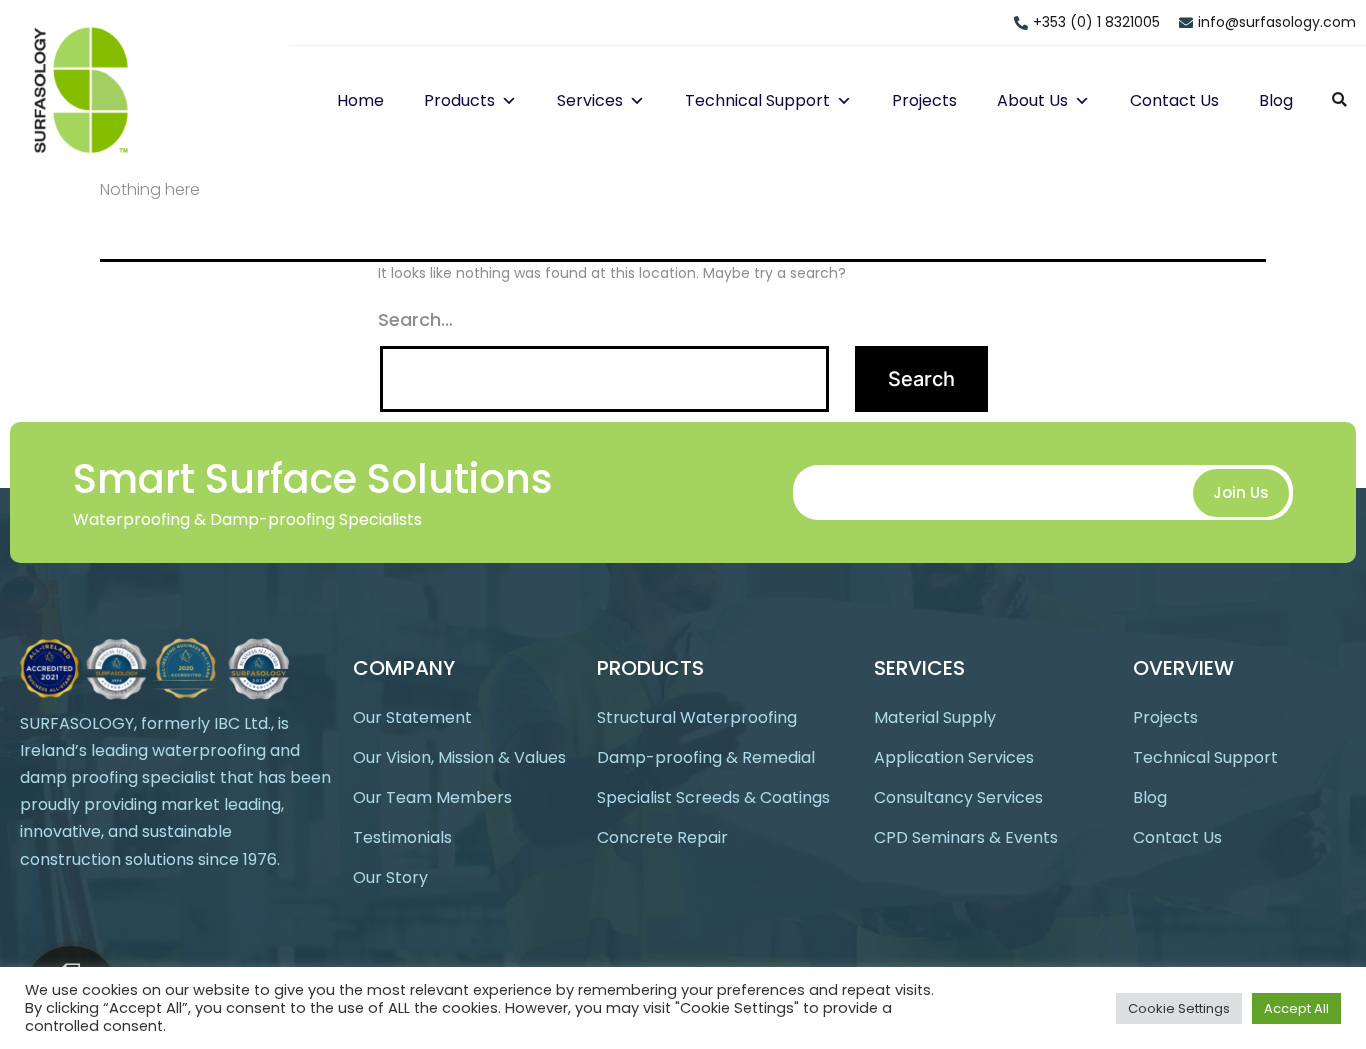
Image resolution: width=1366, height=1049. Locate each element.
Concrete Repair (662, 837)
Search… (415, 319)
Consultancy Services (958, 797)
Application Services (954, 757)
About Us (1032, 100)
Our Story (390, 877)
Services (590, 100)
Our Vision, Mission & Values (459, 757)
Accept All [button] (1296, 1008)
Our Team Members (432, 797)
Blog (1276, 100)
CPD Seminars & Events (966, 837)
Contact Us (1174, 100)
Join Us (1241, 492)
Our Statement (412, 717)
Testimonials (402, 837)
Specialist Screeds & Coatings (713, 797)
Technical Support (757, 100)
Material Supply (935, 717)
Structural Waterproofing (697, 717)
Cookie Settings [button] (1179, 1008)
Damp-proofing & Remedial (706, 757)
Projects (924, 100)
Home (360, 100)
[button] (506, 100)
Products (459, 100)
